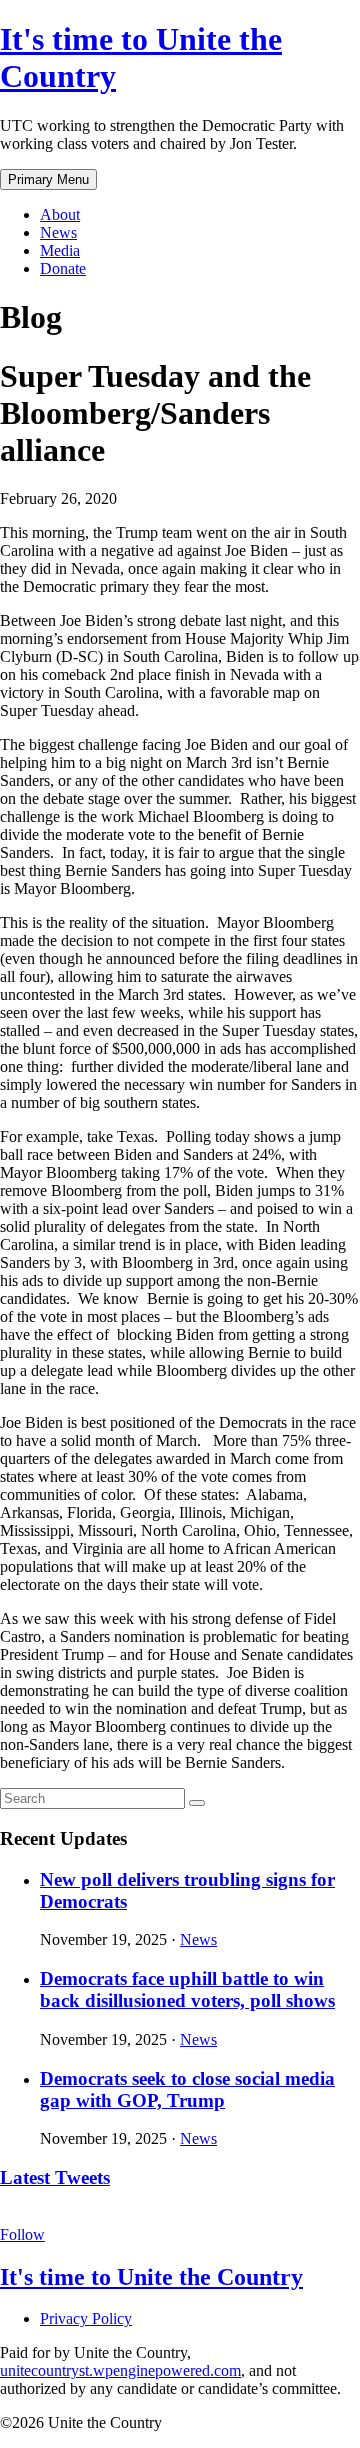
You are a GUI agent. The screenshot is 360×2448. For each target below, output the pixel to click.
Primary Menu (48, 179)
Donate (63, 268)
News (58, 232)
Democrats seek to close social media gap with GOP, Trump (187, 2089)
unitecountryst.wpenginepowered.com (120, 2370)
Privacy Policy (86, 2318)
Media (60, 250)
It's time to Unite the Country (151, 2277)
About (60, 214)
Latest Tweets (55, 2177)
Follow (22, 2234)
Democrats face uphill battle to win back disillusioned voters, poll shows (187, 1989)
